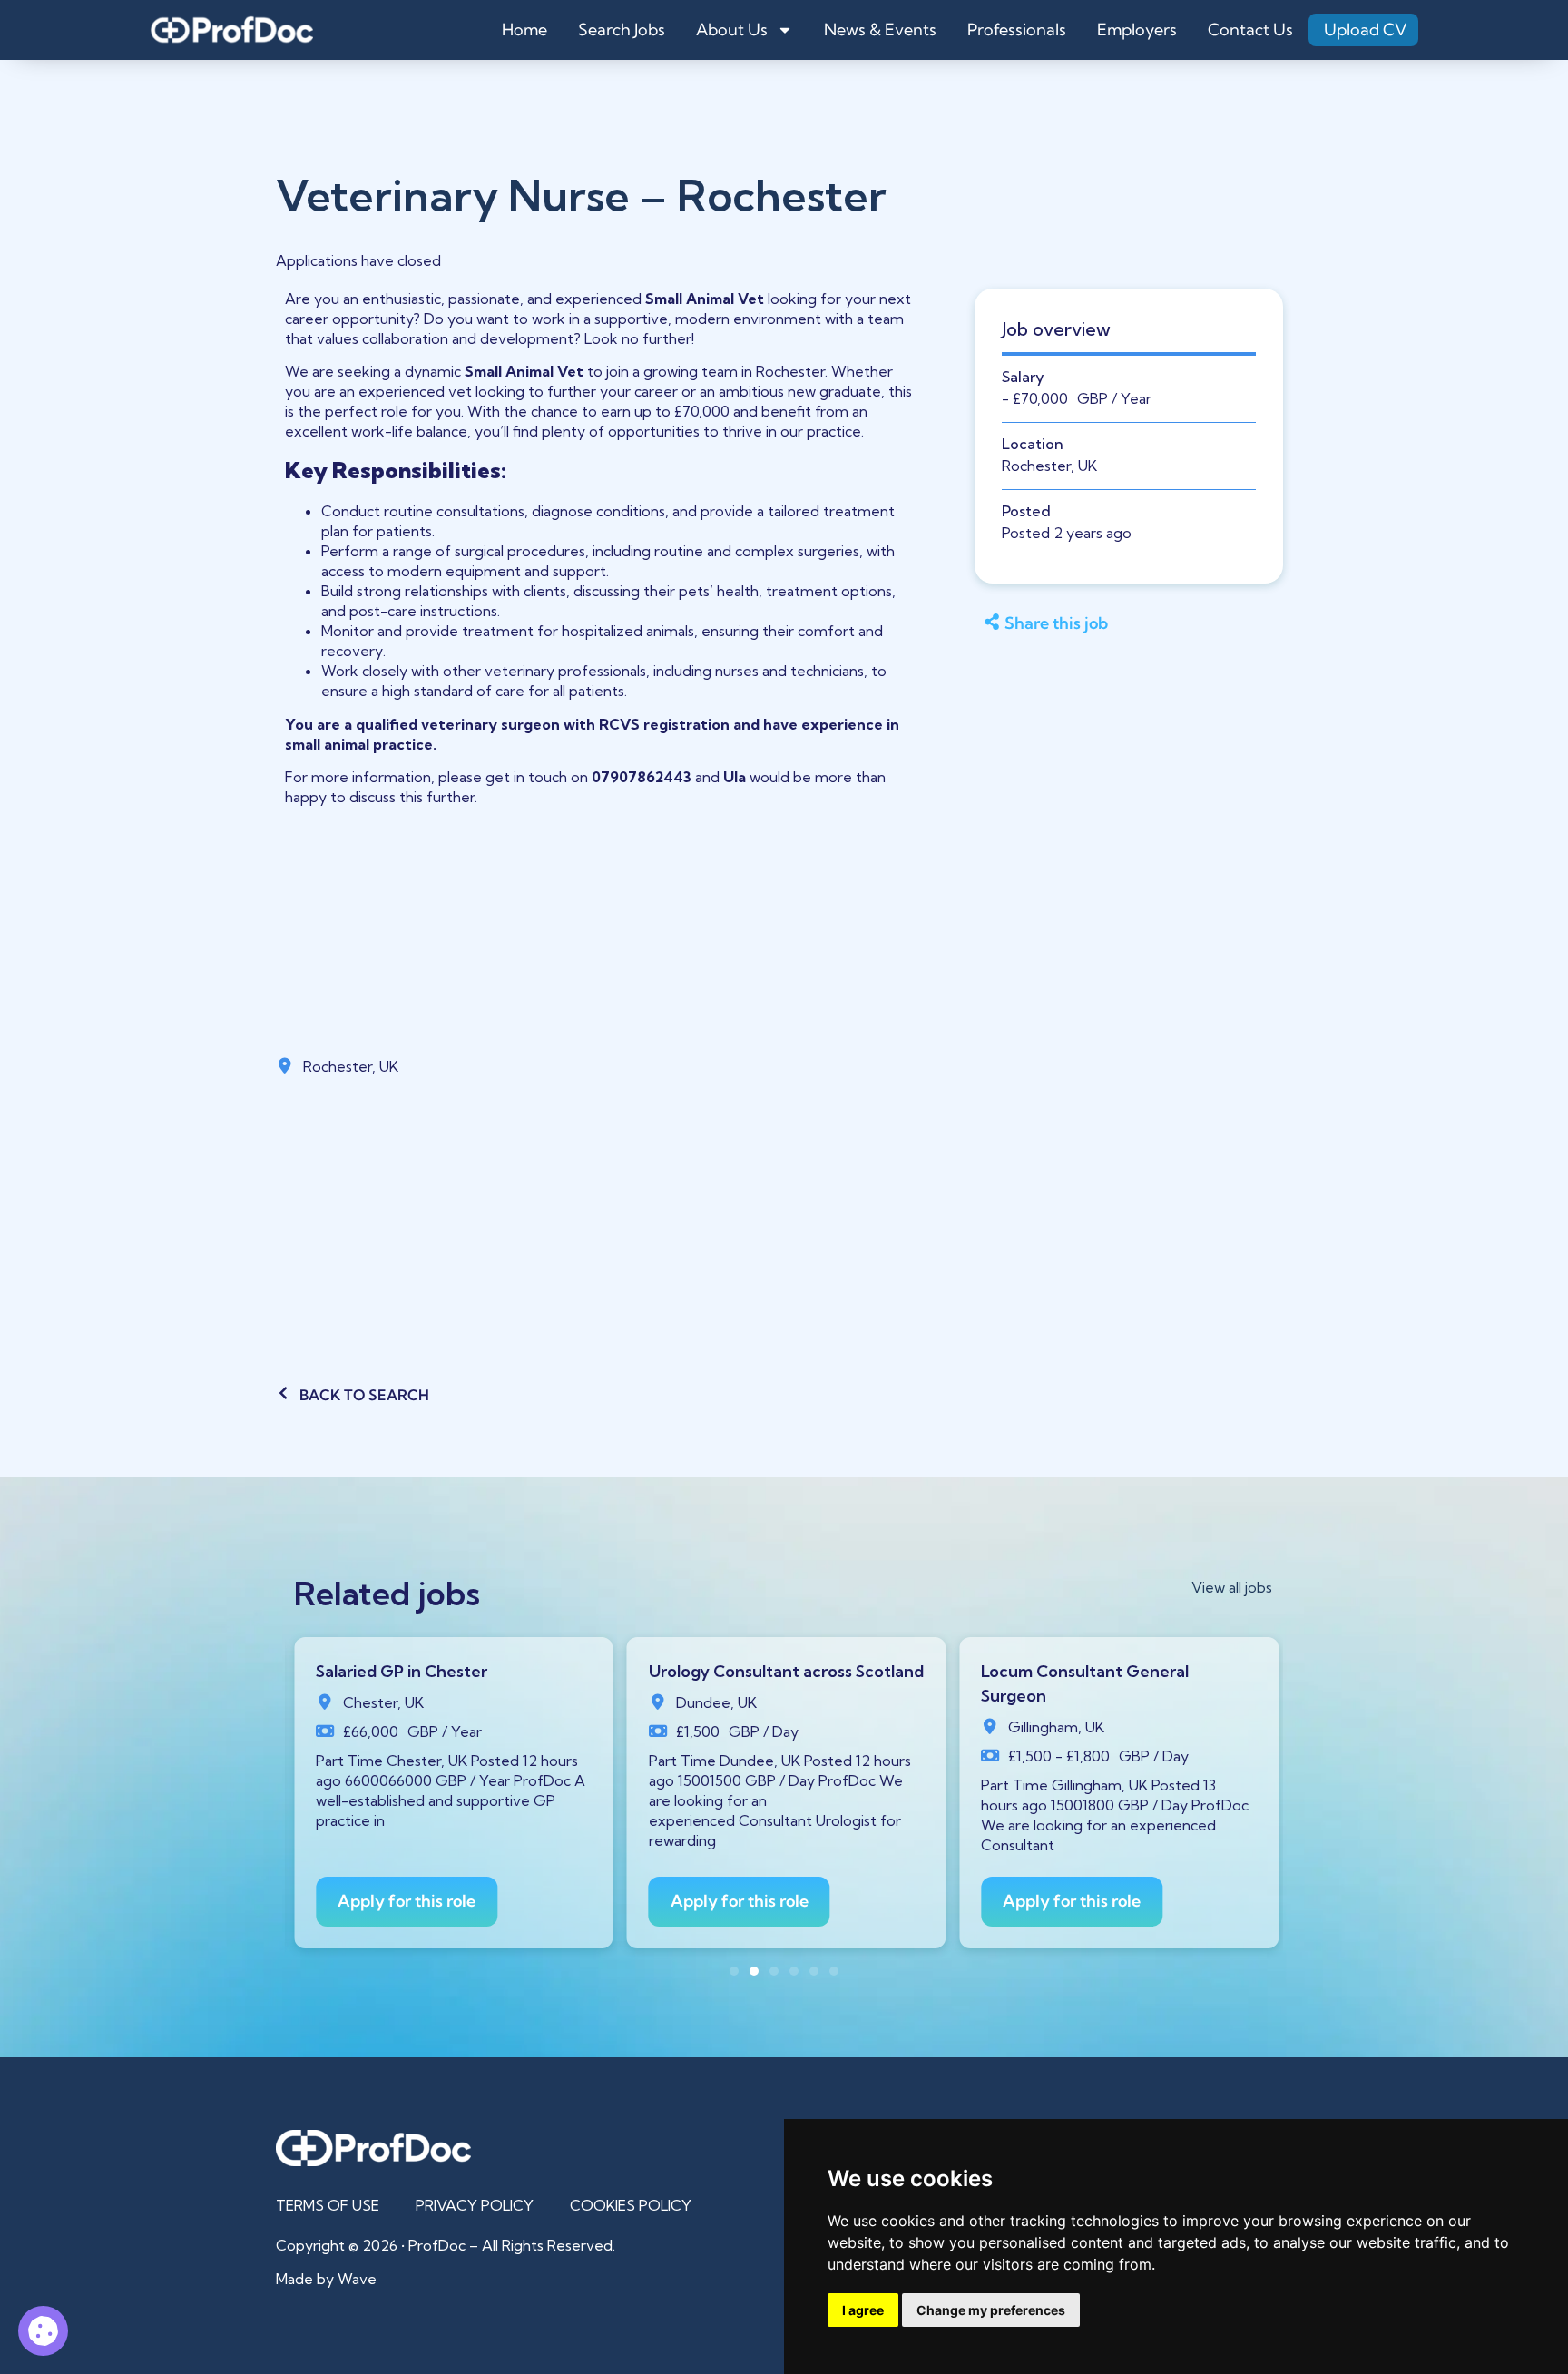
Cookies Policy (631, 2205)
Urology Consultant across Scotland (786, 1671)
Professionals (1017, 29)
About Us (732, 29)
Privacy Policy (475, 2205)
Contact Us (1250, 29)
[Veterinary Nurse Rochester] (43, 2331)
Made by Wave (326, 2279)
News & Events (880, 29)
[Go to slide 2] (754, 1971)
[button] (1121, 624)
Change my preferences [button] (991, 2310)
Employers (1137, 29)
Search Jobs (622, 29)
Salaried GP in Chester (402, 1671)
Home (524, 29)
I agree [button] (863, 2310)
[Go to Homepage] (231, 30)
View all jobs (1232, 1587)
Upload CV (1366, 29)
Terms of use (328, 2205)
